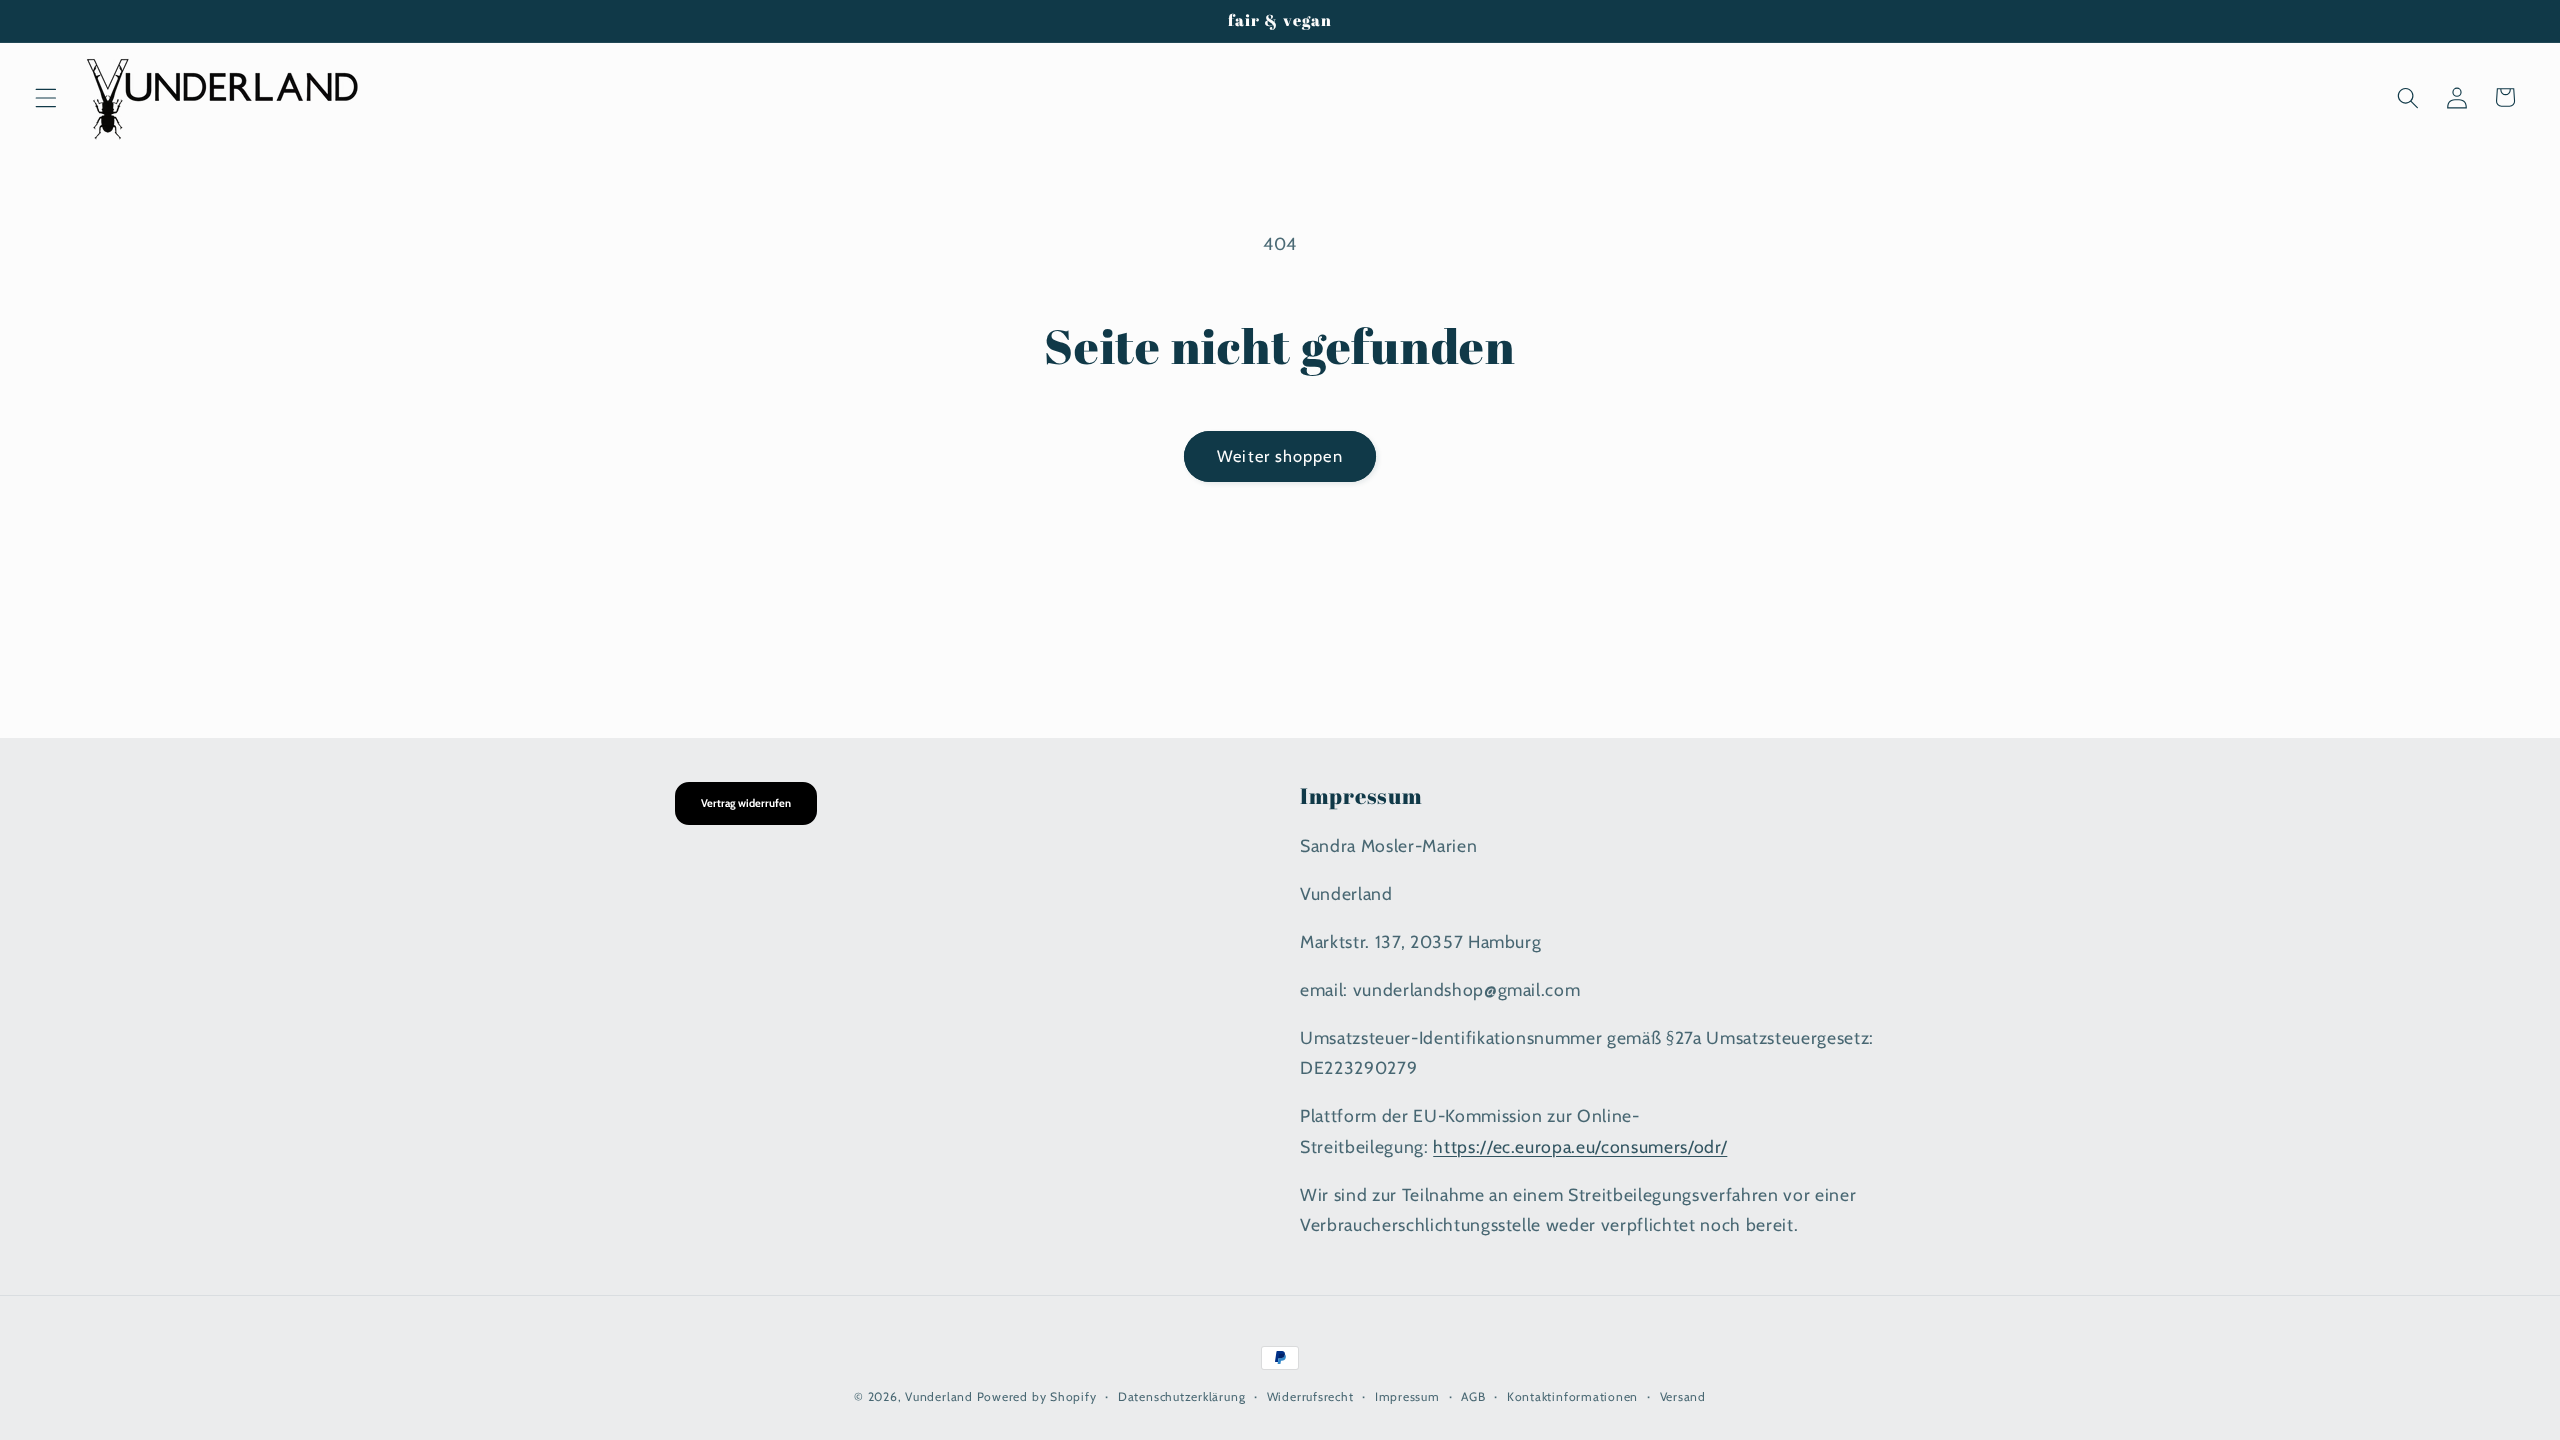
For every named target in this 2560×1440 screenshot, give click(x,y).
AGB (1473, 1396)
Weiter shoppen (1279, 456)
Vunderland (939, 1396)
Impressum (1407, 1396)
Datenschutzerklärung (1181, 1396)
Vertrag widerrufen (746, 803)
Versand (1683, 1396)
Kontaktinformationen (1572, 1396)
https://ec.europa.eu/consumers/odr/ (1580, 1146)
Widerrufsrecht (1310, 1396)
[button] (46, 97)
